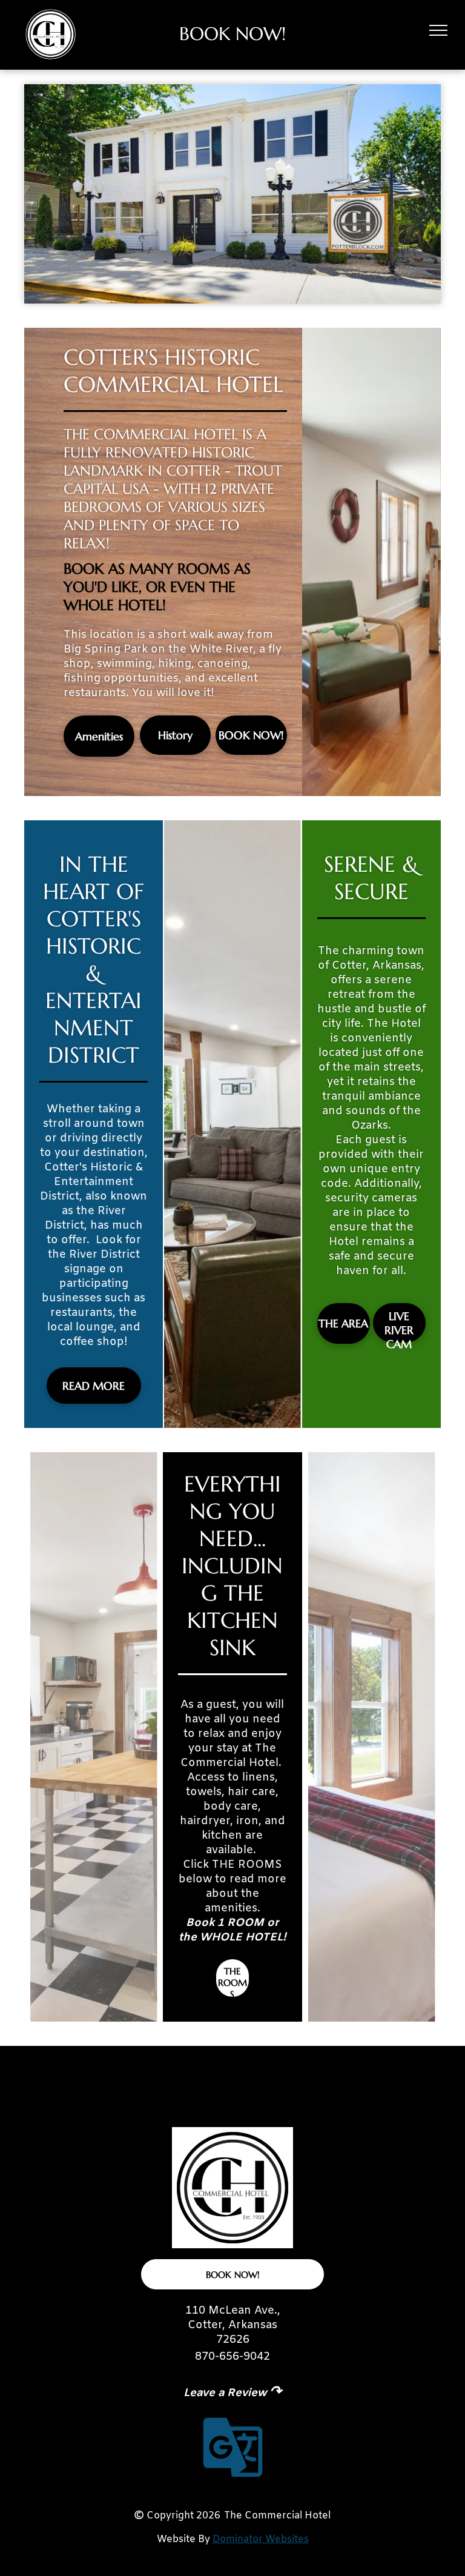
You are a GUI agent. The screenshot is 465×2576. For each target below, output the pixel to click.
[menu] (438, 30)
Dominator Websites (261, 2539)
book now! (232, 34)
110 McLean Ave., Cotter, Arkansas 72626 (233, 2325)
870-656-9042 (232, 2357)
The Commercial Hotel (277, 2516)
